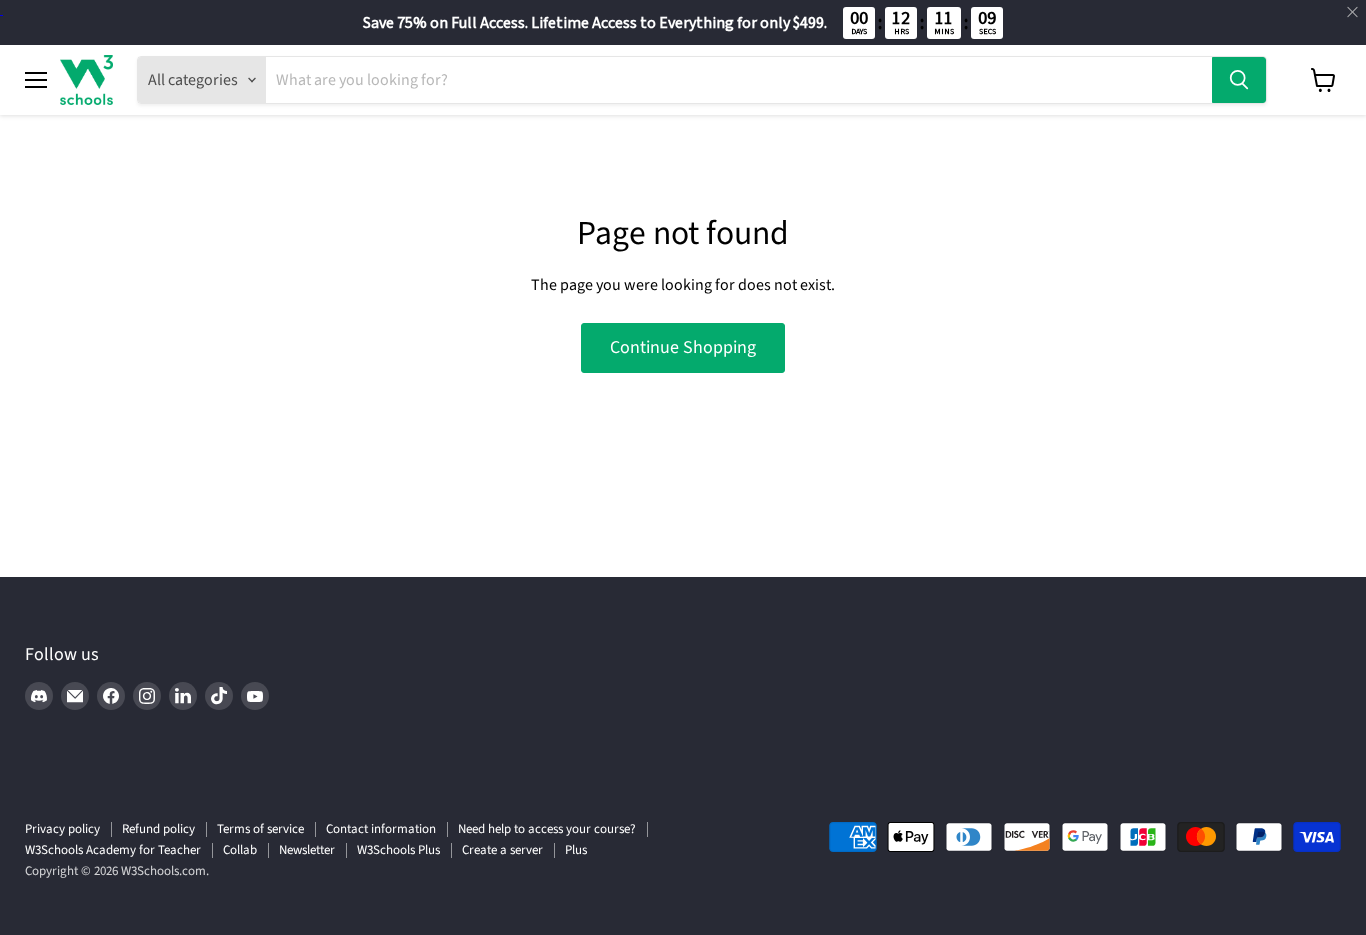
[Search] (1239, 80)
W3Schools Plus (398, 850)
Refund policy (158, 829)
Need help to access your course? (547, 829)
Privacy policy (62, 829)
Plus (576, 850)
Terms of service (260, 829)
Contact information (381, 829)
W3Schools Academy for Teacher (113, 850)
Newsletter (307, 850)
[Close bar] (1353, 12)
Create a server (502, 850)
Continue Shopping (683, 347)
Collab (240, 850)
